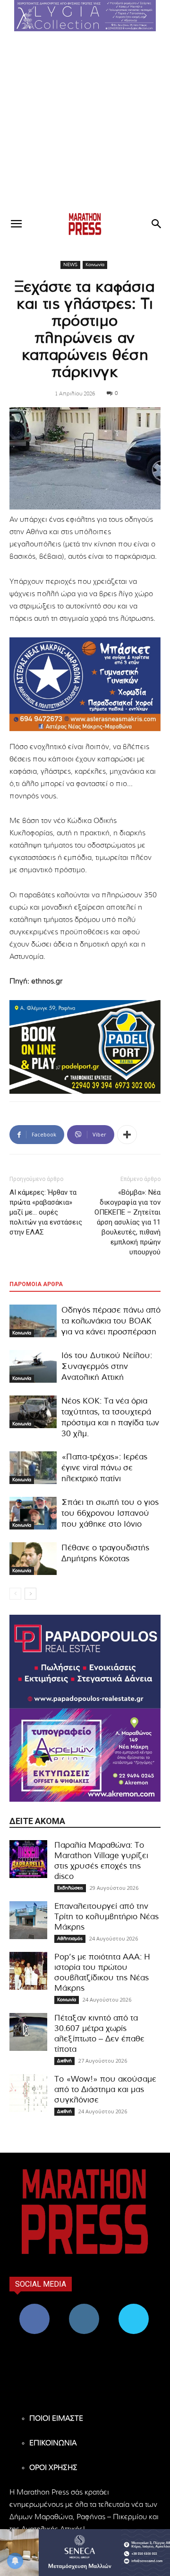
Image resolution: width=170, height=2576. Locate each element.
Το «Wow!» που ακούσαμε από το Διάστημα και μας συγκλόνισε (105, 2089)
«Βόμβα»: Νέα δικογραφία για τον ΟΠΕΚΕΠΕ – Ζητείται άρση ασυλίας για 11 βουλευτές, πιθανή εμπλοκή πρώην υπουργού (127, 1222)
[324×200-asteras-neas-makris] (85, 684)
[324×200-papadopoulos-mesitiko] (85, 1662)
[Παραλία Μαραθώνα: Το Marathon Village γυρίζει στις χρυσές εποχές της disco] (28, 1859)
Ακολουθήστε (84, 2307)
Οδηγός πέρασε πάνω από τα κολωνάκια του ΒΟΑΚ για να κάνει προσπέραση (111, 1321)
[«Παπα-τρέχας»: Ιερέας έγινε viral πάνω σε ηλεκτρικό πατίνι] (33, 1468)
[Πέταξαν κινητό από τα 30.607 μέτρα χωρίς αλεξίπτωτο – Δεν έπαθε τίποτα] (28, 2032)
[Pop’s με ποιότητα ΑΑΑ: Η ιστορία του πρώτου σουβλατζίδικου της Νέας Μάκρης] (28, 1971)
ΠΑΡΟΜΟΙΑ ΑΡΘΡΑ (36, 1284)
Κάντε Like (34, 2307)
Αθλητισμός (70, 1939)
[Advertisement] (85, 121)
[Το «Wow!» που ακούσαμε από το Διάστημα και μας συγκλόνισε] (28, 2093)
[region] (85, 16)
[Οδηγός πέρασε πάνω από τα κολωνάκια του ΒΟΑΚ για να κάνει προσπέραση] (33, 1321)
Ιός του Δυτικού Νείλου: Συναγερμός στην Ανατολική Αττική (107, 1366)
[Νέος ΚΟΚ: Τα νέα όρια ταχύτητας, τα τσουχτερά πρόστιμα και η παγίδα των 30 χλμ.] (33, 1412)
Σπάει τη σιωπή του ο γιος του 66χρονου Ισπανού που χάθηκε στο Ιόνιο (110, 1513)
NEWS (70, 265)
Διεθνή (64, 2061)
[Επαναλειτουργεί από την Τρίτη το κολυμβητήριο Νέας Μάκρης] (28, 1920)
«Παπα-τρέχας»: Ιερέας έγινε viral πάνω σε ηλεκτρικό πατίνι (104, 1468)
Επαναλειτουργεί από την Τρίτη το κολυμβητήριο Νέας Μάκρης (106, 1917)
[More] (127, 1135)
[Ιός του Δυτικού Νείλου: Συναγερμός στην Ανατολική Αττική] (33, 1366)
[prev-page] (15, 1594)
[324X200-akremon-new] (85, 1755)
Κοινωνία (95, 265)
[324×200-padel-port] (85, 1047)
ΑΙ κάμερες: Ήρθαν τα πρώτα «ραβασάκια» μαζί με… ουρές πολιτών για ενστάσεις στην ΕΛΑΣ (46, 1212)
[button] (85, 16)
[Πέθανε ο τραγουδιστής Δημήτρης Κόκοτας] (33, 1559)
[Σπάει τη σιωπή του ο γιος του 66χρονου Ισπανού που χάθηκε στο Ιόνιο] (33, 1513)
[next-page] (30, 1594)
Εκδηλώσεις (70, 1888)
